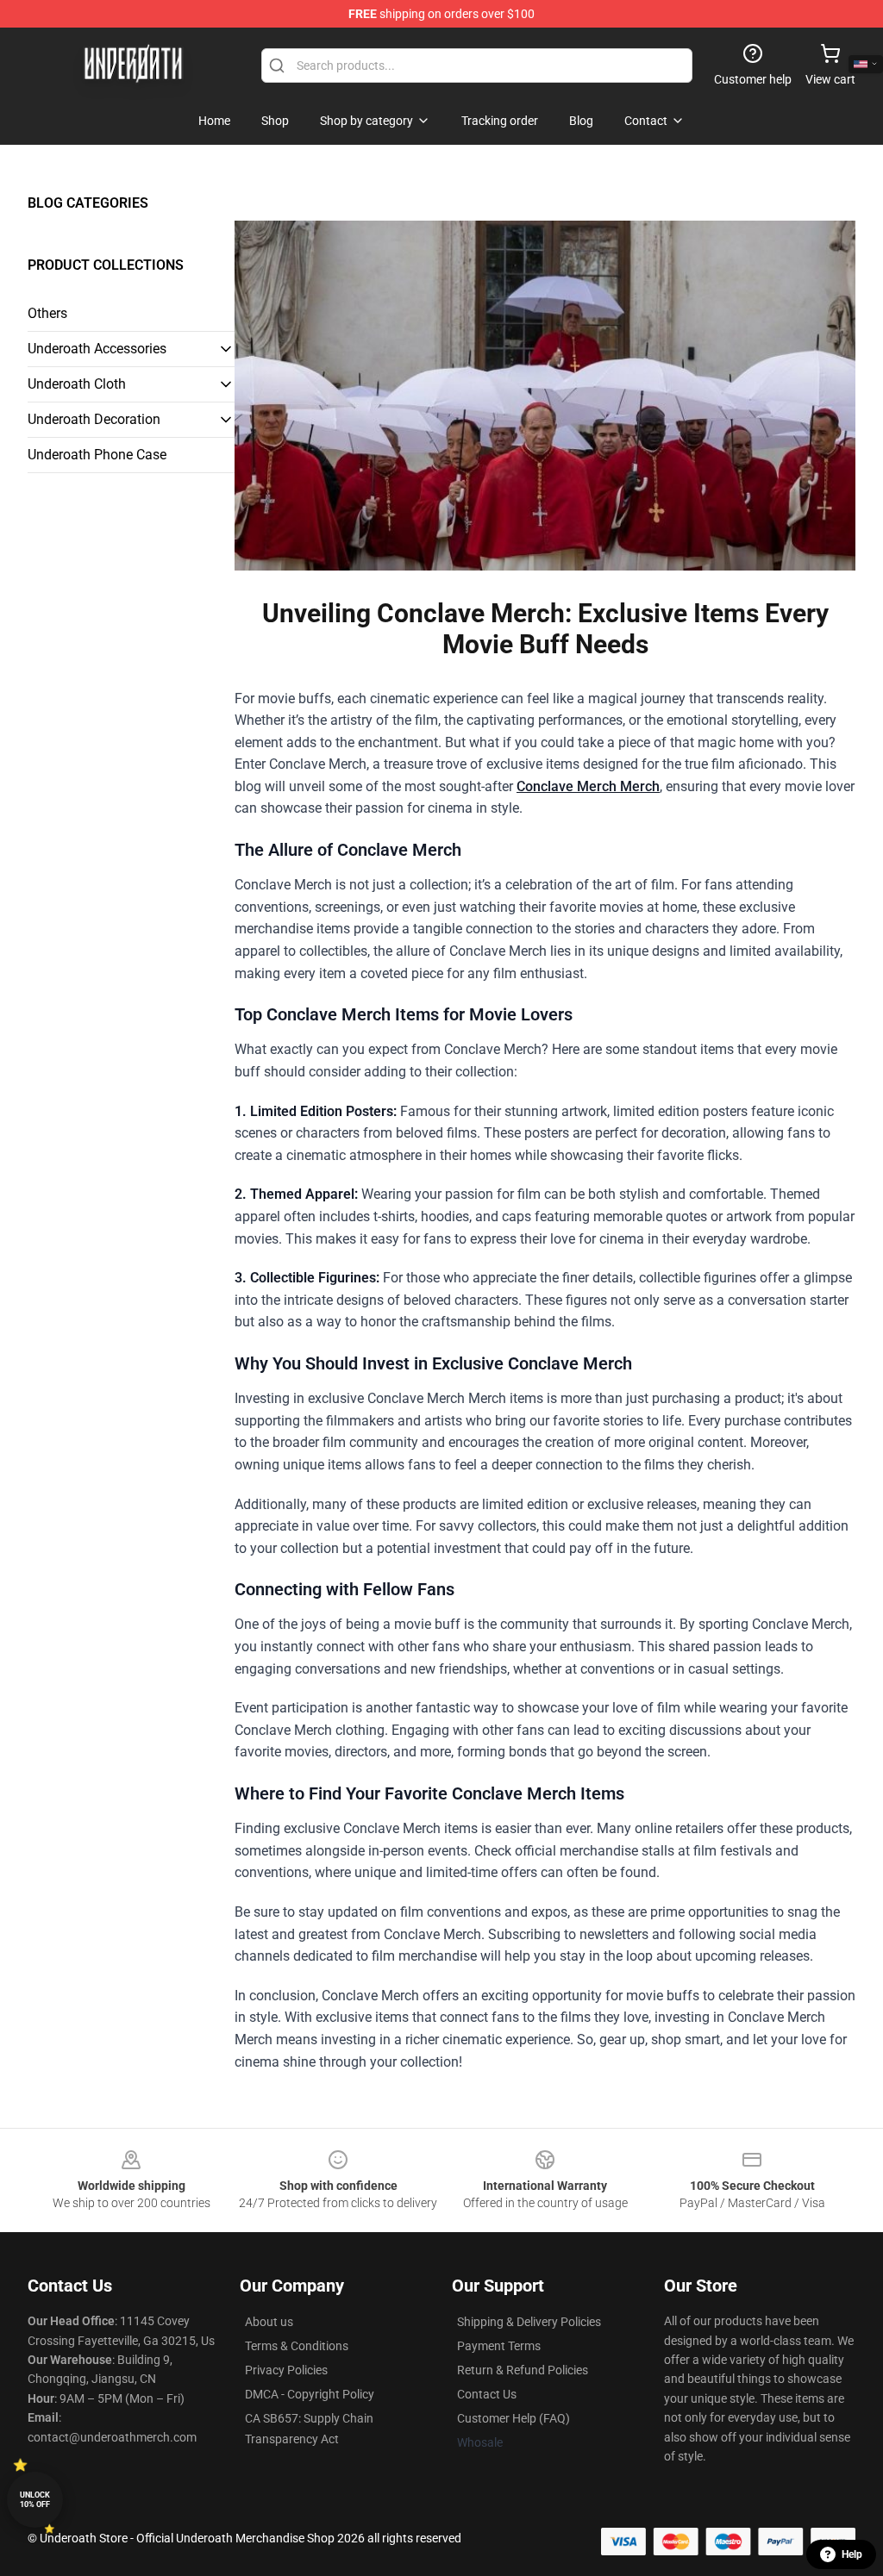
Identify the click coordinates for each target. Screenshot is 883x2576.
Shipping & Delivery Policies (529, 2322)
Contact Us (487, 2394)
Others (47, 313)
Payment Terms (499, 2346)
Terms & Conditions (297, 2346)
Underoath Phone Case (97, 455)
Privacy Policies (286, 2370)
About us (269, 2322)
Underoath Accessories (97, 349)
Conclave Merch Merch (588, 786)
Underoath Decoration (94, 419)
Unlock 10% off (35, 2500)
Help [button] (852, 2554)
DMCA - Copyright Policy (310, 2394)
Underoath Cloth (77, 384)
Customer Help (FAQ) (514, 2418)
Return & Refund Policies (523, 2370)
